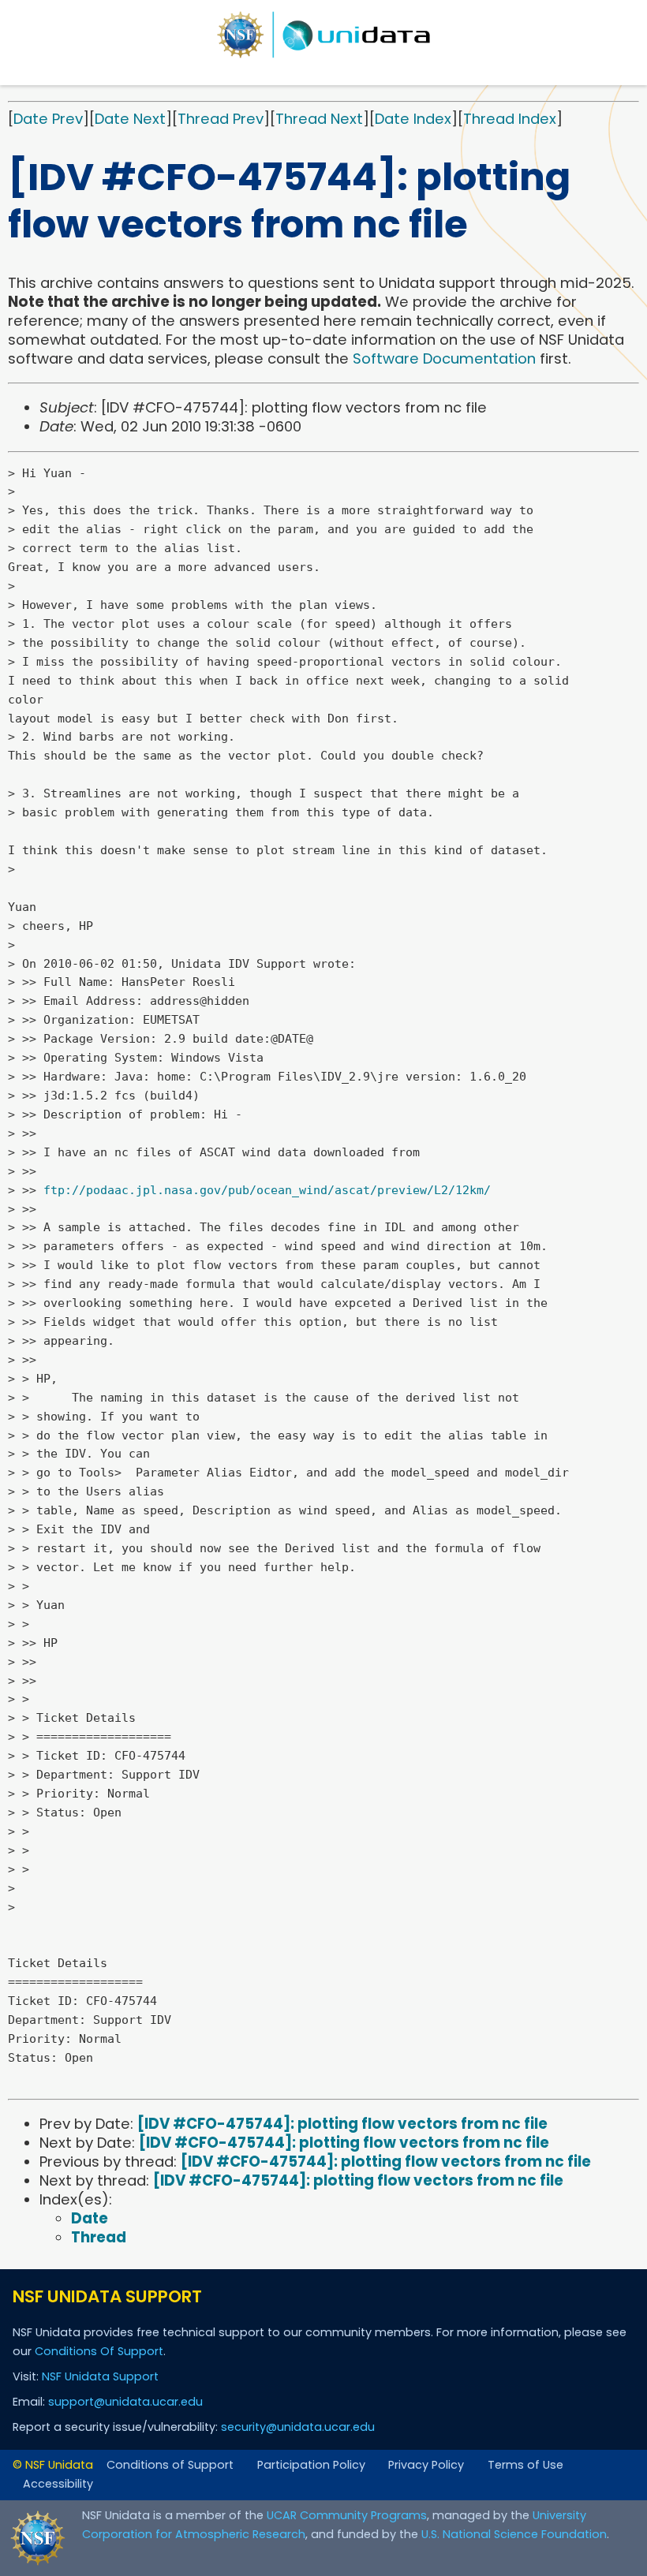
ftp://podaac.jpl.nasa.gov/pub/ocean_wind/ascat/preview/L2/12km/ (267, 1190)
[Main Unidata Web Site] (323, 35)
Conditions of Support (170, 2465)
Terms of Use (525, 2465)
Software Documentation (444, 358)
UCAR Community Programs (347, 2515)
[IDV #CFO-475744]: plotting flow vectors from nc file (342, 2124)
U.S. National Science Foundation (514, 2534)
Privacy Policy (426, 2465)
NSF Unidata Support (100, 2376)
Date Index (413, 119)
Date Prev (48, 119)
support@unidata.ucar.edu (125, 2402)
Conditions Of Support (99, 2351)
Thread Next (319, 119)
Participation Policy (311, 2465)
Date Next (130, 119)
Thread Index (510, 119)
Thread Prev (221, 119)
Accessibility (58, 2484)
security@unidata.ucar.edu (298, 2427)
